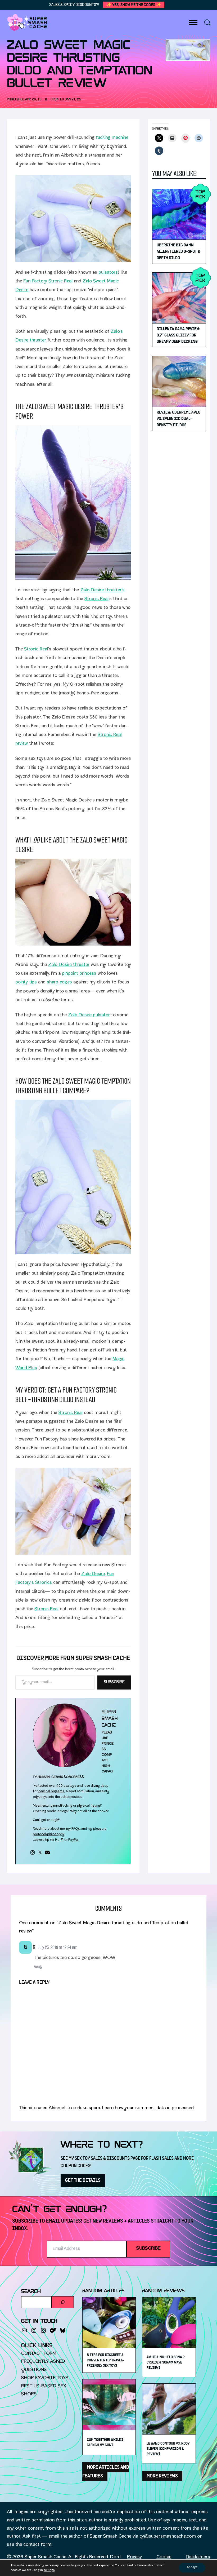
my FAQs (73, 1829)
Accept (192, 2568)
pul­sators (108, 273)
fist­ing (95, 1806)
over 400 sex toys (63, 1786)
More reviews (162, 2476)
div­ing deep (100, 1786)
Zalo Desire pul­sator (89, 1015)
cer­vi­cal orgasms (51, 1792)
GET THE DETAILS (83, 2180)
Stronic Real (96, 599)
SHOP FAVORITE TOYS (45, 2378)
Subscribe (114, 1682)
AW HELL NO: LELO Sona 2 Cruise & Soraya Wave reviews (166, 2362)
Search (31, 2292)
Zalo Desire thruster (69, 965)
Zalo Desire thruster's (102, 590)
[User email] (47, 1852)
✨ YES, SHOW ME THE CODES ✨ (134, 5)
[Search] (63, 2302)
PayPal (73, 1840)
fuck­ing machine (112, 138)
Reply (38, 1967)
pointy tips (26, 983)
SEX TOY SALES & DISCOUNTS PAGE (107, 2158)
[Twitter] (40, 1852)
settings (49, 2570)
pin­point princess (79, 974)
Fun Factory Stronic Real (48, 281)
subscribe (148, 2249)
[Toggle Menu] (193, 22)
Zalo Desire (93, 1574)
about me (58, 1829)
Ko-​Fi (59, 1840)
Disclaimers (198, 2557)
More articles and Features (106, 2472)
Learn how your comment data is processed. (148, 2108)
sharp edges (59, 983)
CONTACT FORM (39, 2354)
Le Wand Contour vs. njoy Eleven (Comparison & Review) (168, 2449)
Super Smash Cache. (46, 2557)
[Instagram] (33, 1852)
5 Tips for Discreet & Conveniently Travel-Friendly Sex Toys (105, 2360)
